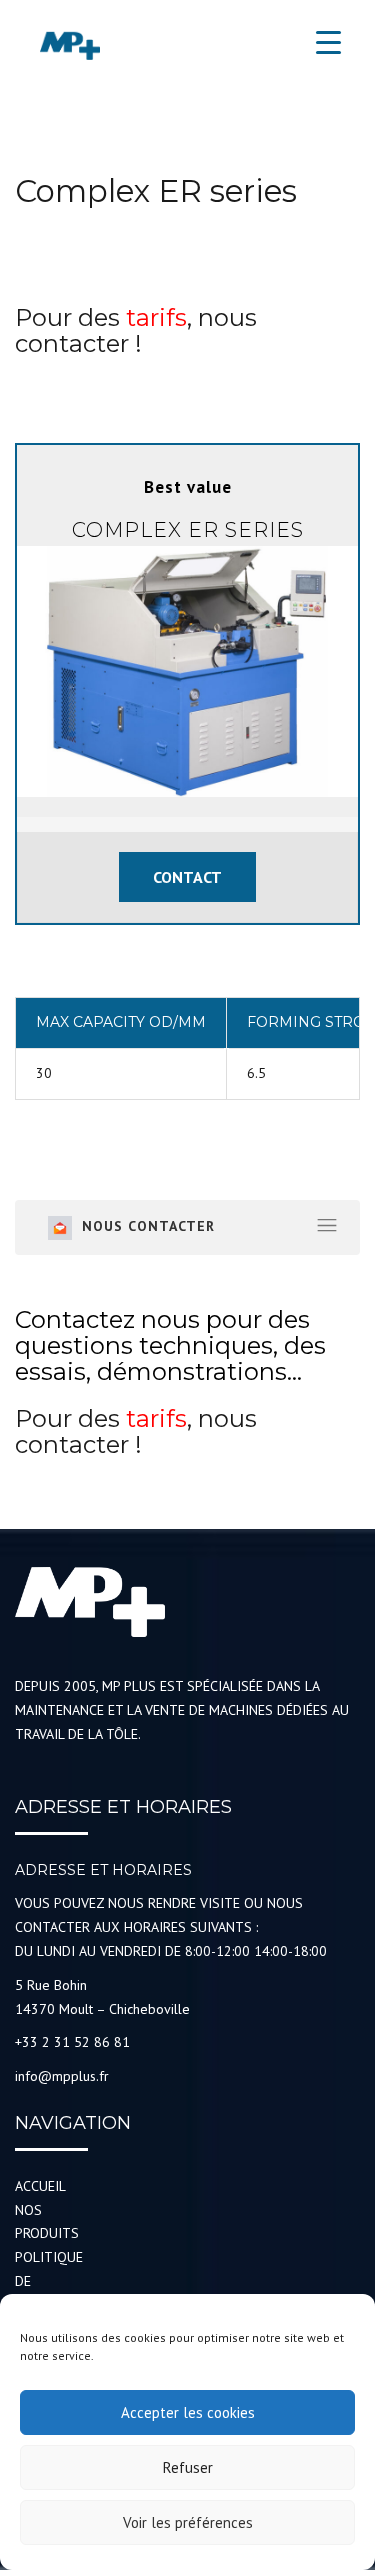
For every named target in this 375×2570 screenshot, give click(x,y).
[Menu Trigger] (328, 42)
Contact (187, 877)
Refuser (188, 2467)
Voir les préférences (188, 2522)
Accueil (40, 2186)
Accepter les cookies (188, 2412)
